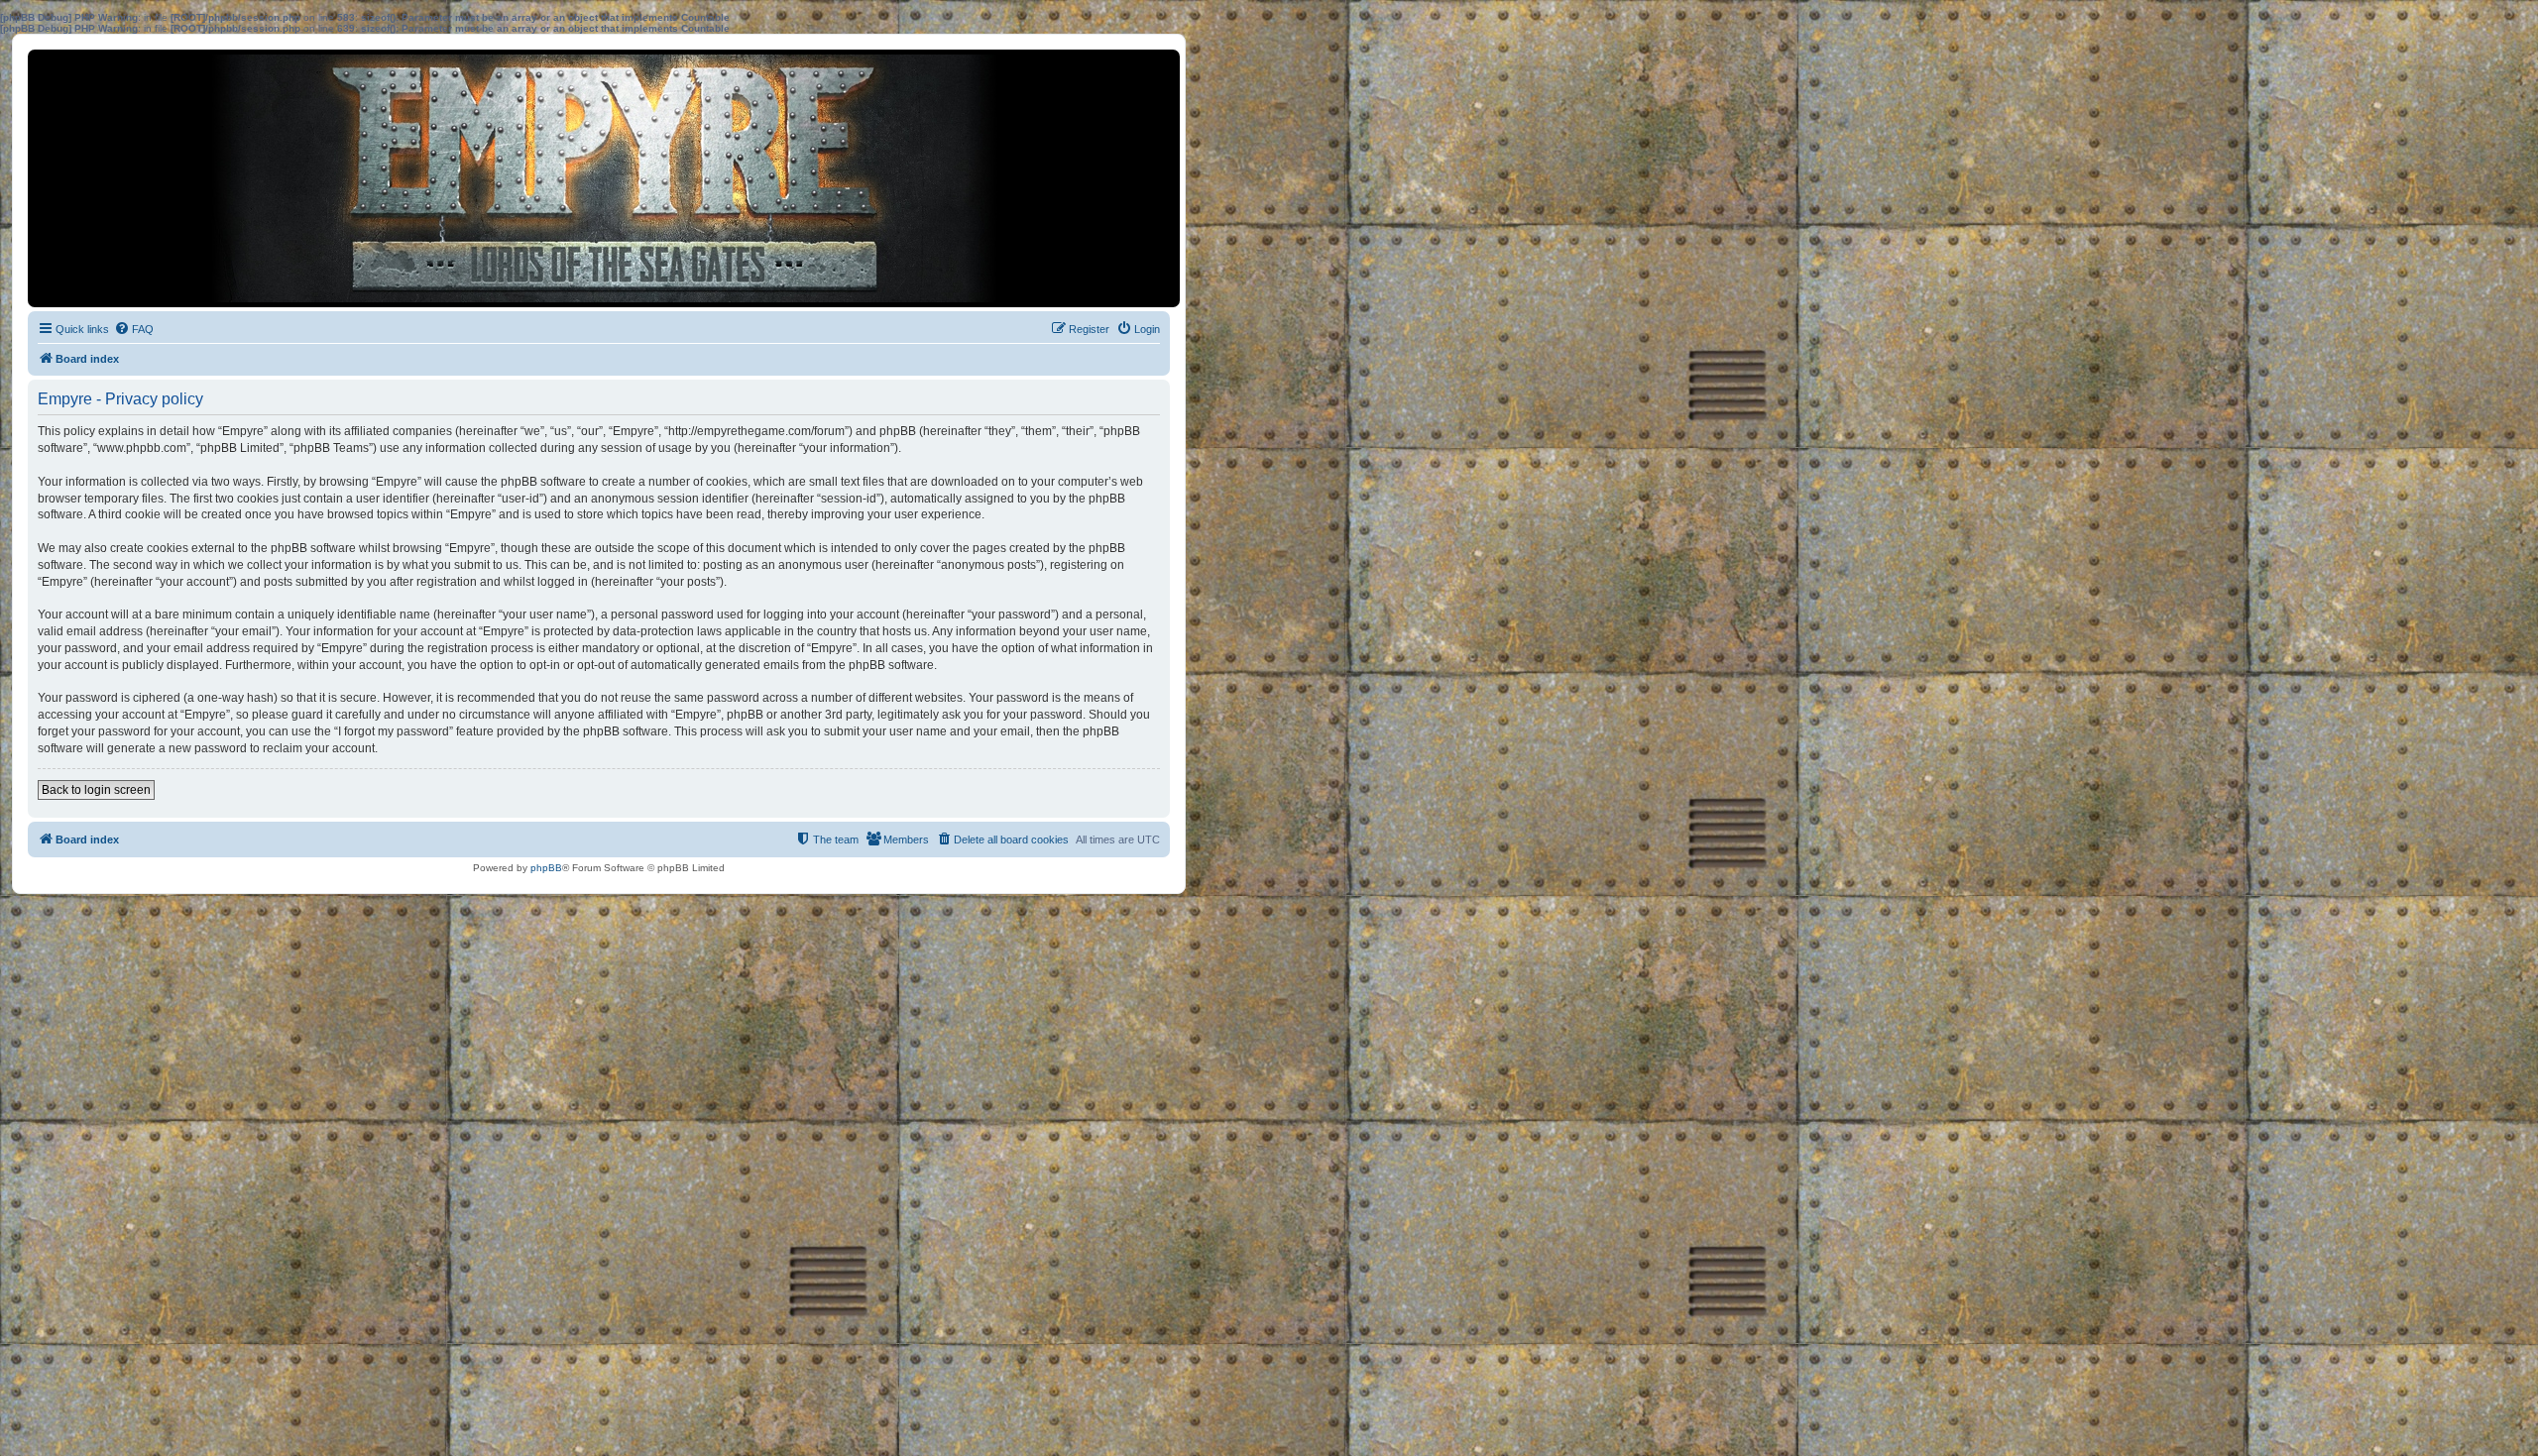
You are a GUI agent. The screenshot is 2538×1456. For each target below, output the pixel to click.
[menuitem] (134, 329)
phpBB (546, 868)
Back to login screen (96, 790)
